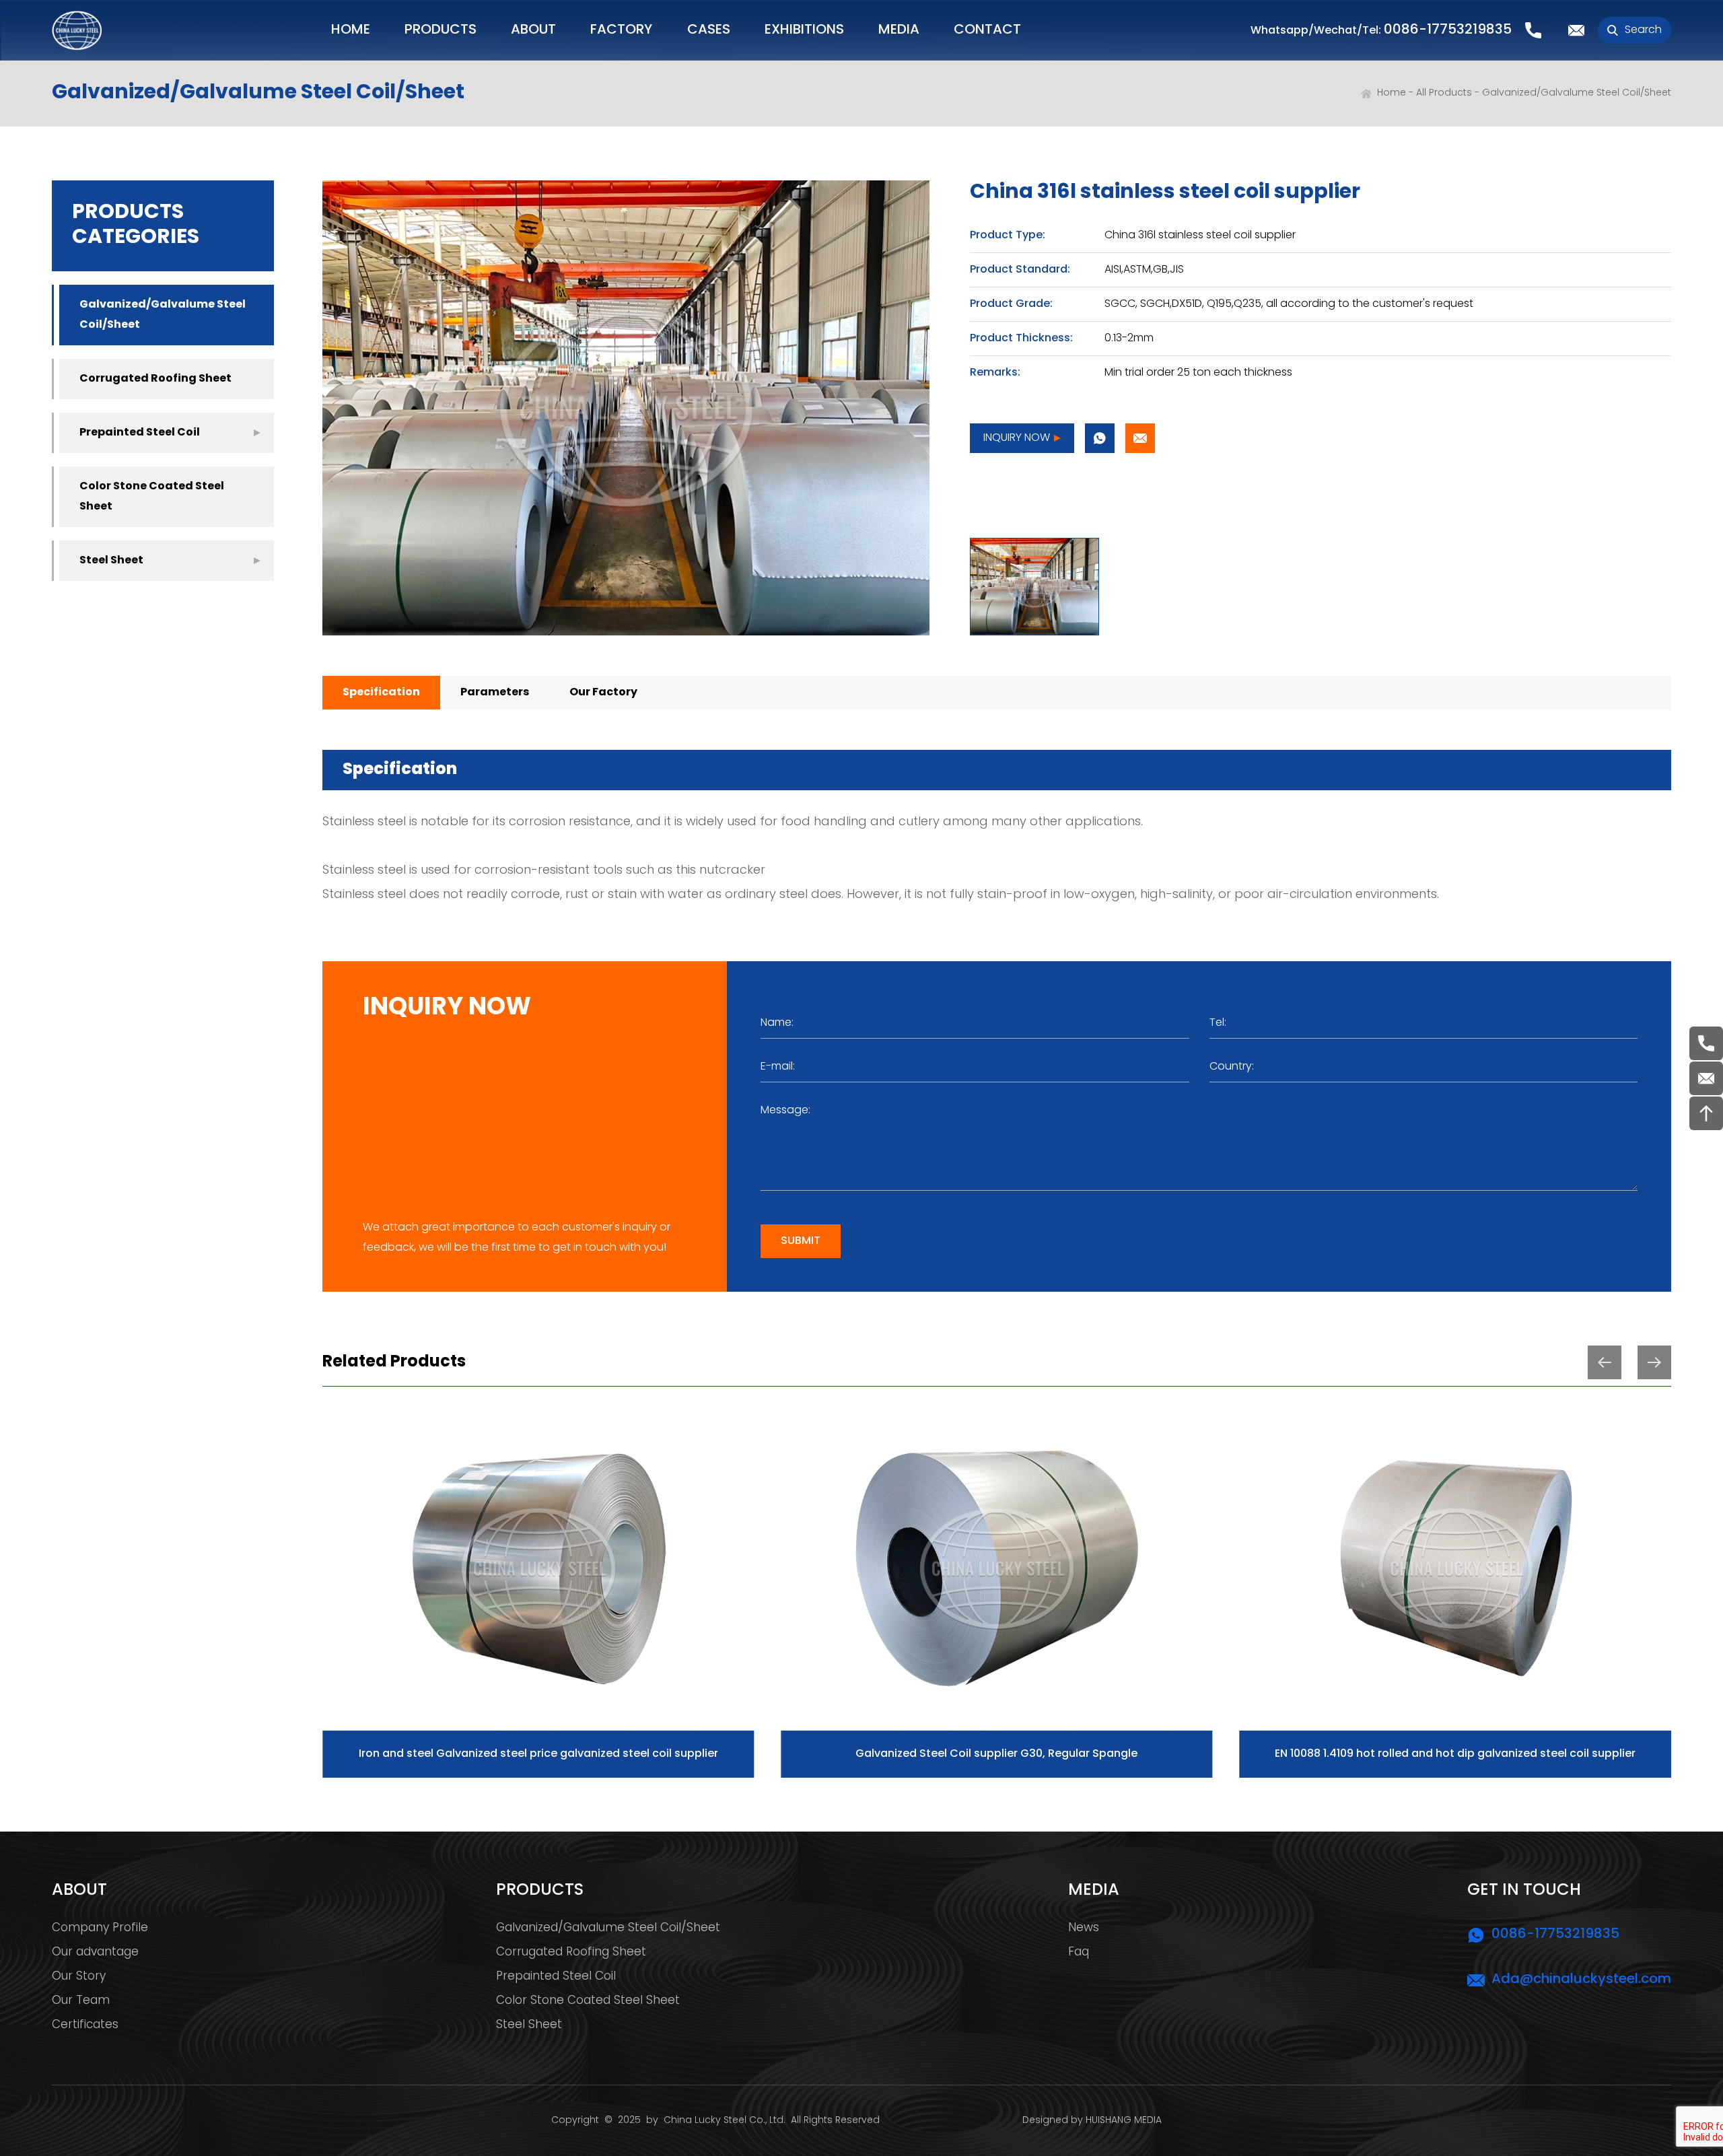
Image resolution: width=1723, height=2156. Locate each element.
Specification (381, 693)
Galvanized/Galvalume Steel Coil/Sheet (1577, 93)
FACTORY (621, 30)
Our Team (81, 2001)
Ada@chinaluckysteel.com (1581, 1980)
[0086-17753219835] (1706, 1043)
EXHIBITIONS (804, 30)
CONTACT (987, 30)
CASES (709, 30)
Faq (1079, 1953)
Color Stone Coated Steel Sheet (152, 497)
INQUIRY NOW (1017, 438)
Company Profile (100, 1928)
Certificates (85, 2025)
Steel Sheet (111, 561)
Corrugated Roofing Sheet (155, 379)
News (1084, 1928)
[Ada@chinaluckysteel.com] (1706, 1078)
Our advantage (95, 1953)
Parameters (495, 693)
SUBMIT (801, 1241)
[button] (1605, 1362)
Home (1392, 93)
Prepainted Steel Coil (140, 433)
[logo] (77, 30)
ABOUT (533, 30)
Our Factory (603, 693)
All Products (1444, 93)
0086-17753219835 (1448, 30)
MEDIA (899, 30)
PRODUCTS (441, 30)
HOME (351, 30)
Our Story (79, 1977)
